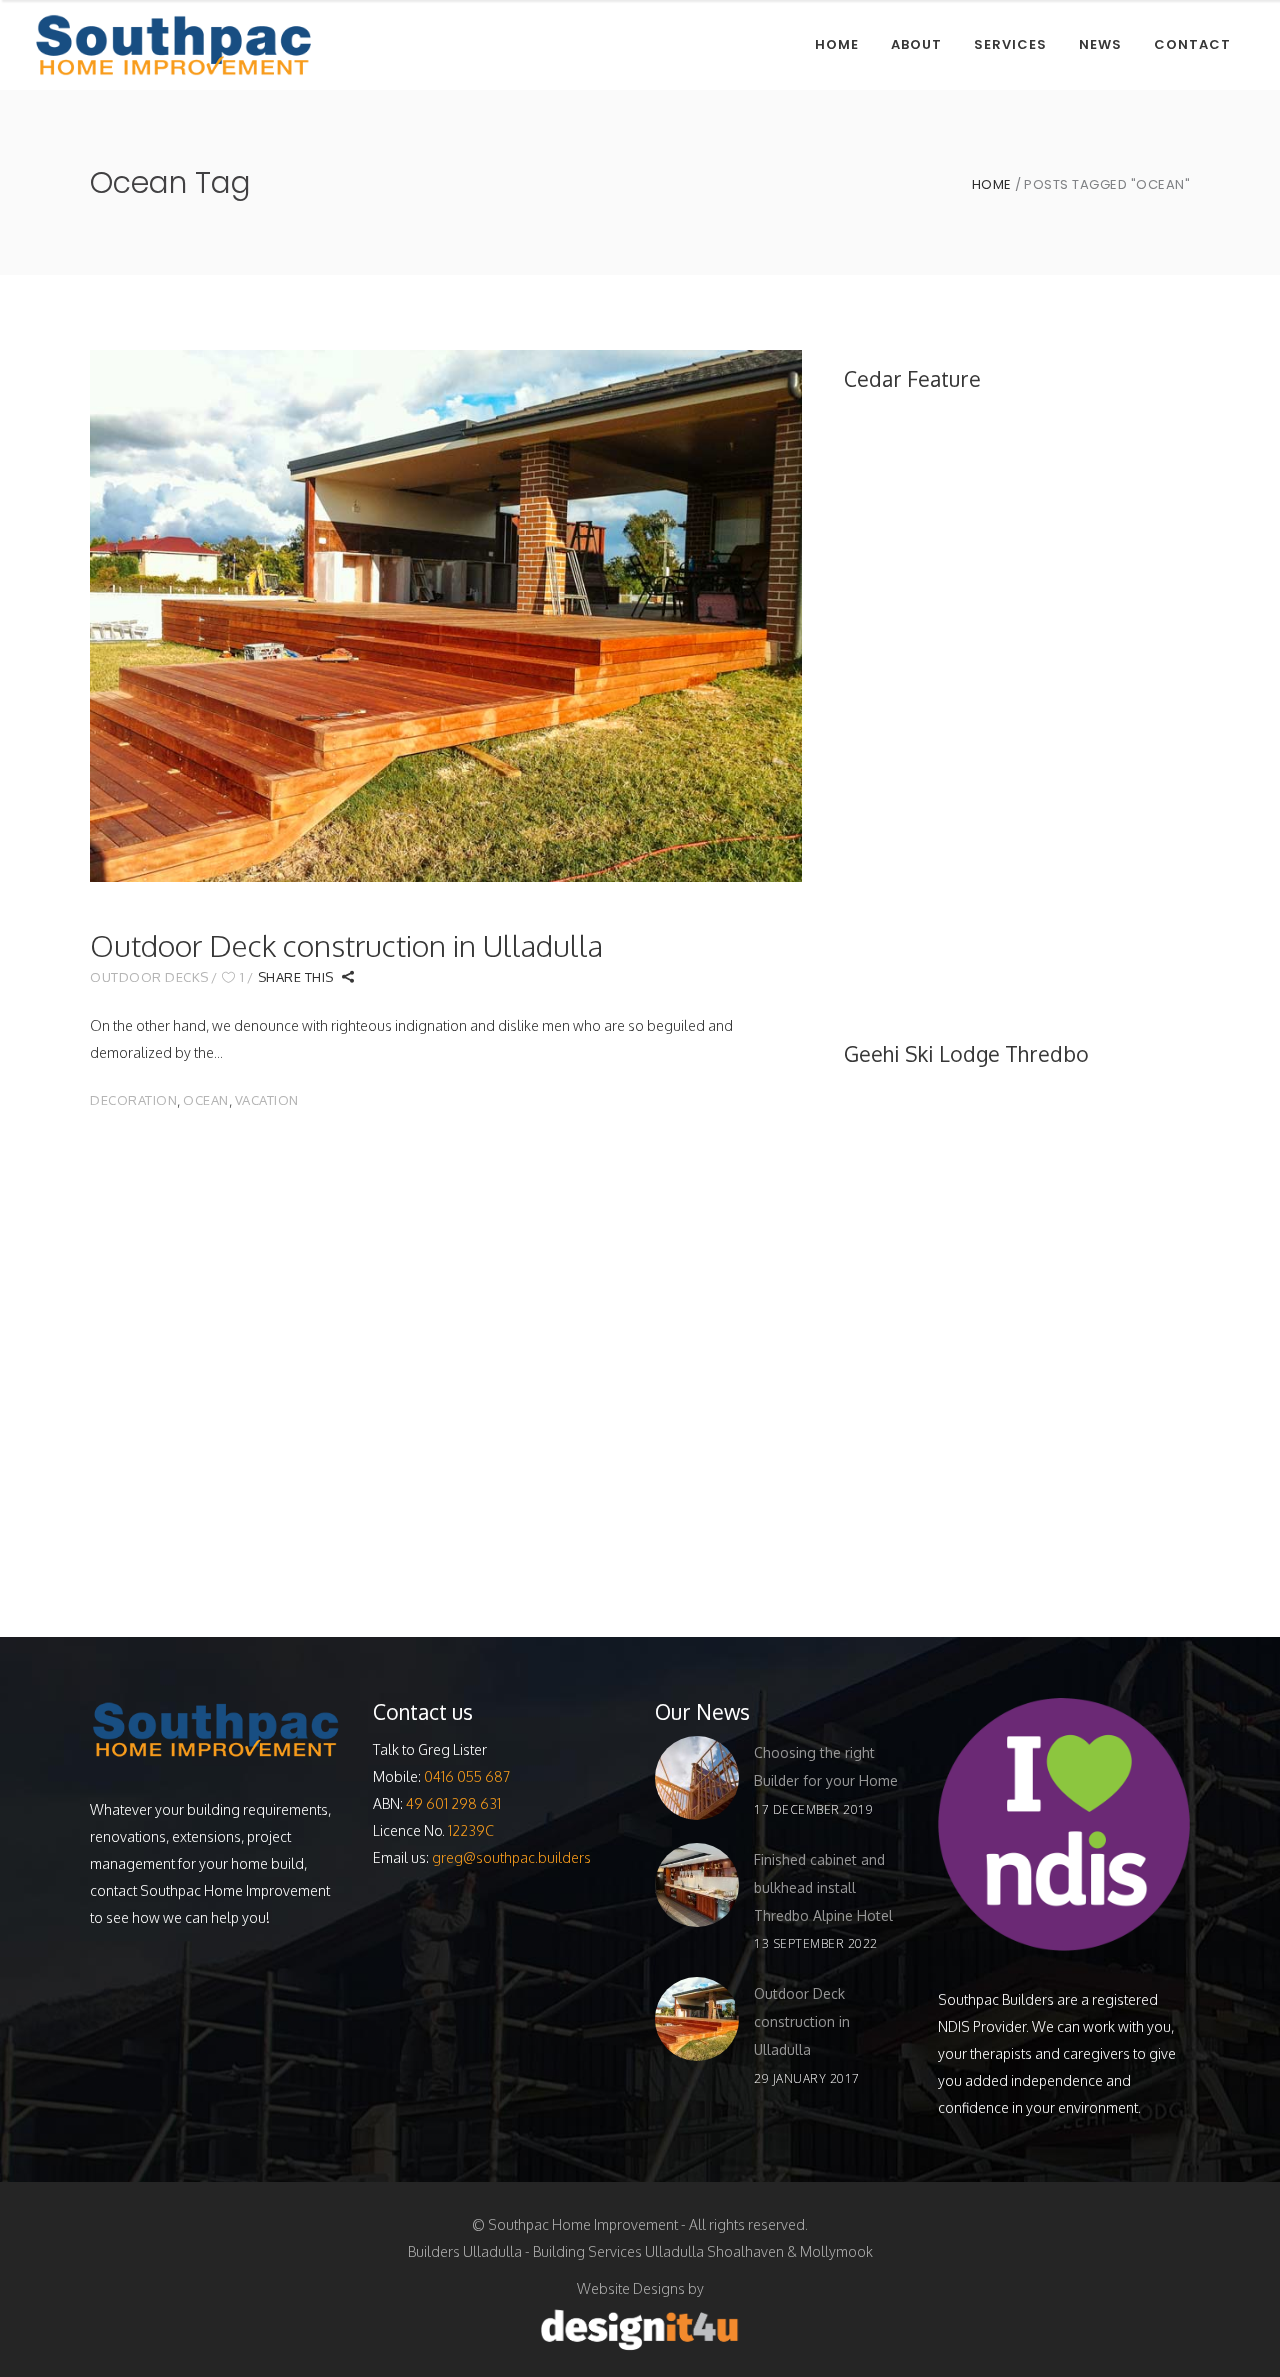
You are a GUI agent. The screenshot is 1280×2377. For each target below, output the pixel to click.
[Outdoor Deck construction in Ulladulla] (446, 616)
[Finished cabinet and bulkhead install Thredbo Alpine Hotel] (697, 1885)
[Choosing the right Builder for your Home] (697, 1778)
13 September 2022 (816, 1943)
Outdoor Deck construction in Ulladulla (346, 945)
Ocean (206, 1100)
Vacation (267, 1100)
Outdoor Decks (149, 977)
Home (992, 184)
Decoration (133, 1100)
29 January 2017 (807, 2078)
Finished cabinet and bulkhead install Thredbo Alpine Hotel (823, 1887)
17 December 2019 (813, 1809)
